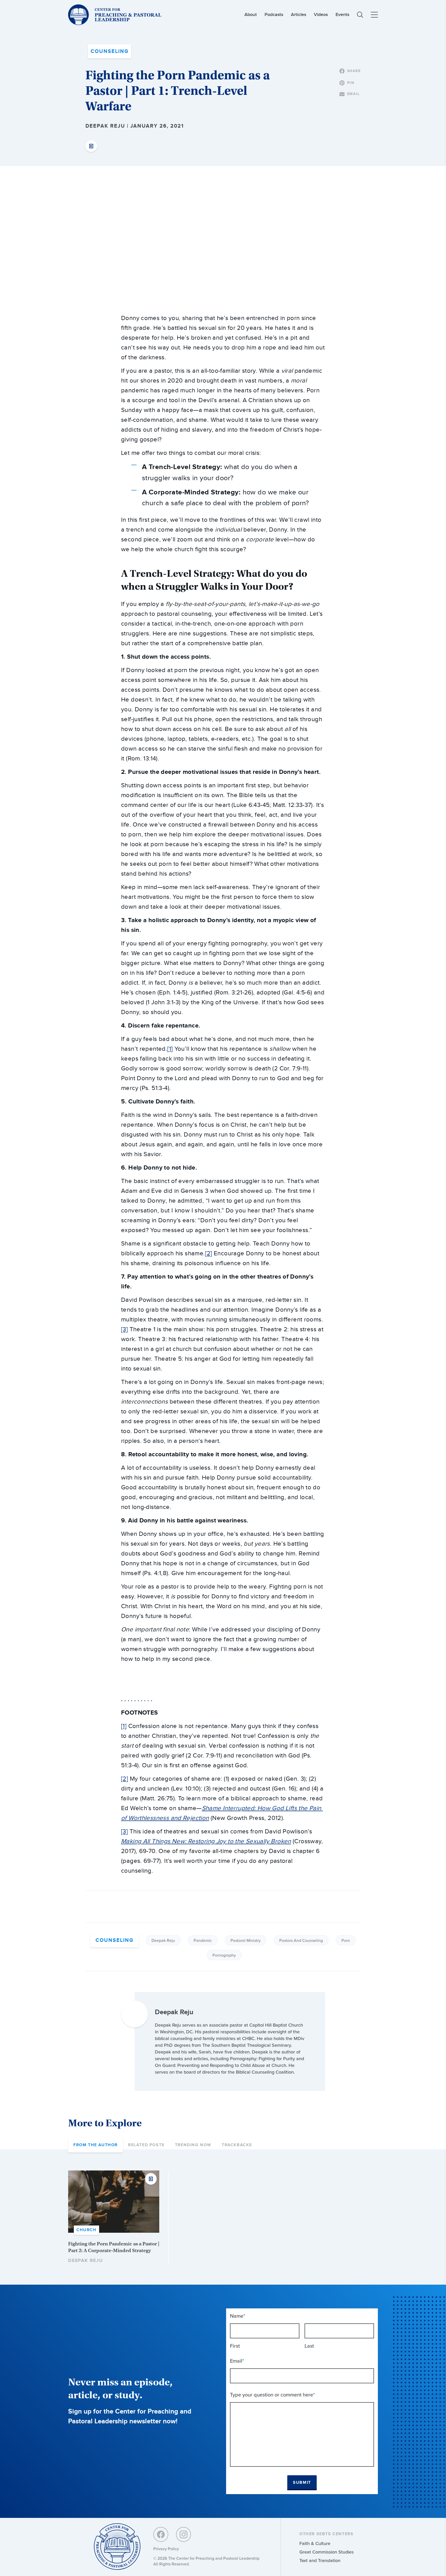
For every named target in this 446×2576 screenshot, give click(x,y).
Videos (321, 15)
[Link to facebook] (161, 2534)
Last (309, 2346)
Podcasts (274, 15)
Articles (298, 15)
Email (237, 2361)
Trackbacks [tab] (237, 2145)
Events (342, 15)
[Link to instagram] (184, 2534)
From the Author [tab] (95, 2145)
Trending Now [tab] (193, 2145)
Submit (302, 2483)
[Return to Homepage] (117, 2547)
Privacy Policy (166, 2549)
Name (238, 2316)
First (235, 2346)
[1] (170, 1049)
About (251, 15)
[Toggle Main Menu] (374, 15)
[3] (124, 1329)
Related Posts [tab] (146, 2145)
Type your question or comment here (272, 2395)
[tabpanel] (223, 2217)
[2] (209, 1254)
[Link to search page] (360, 15)
